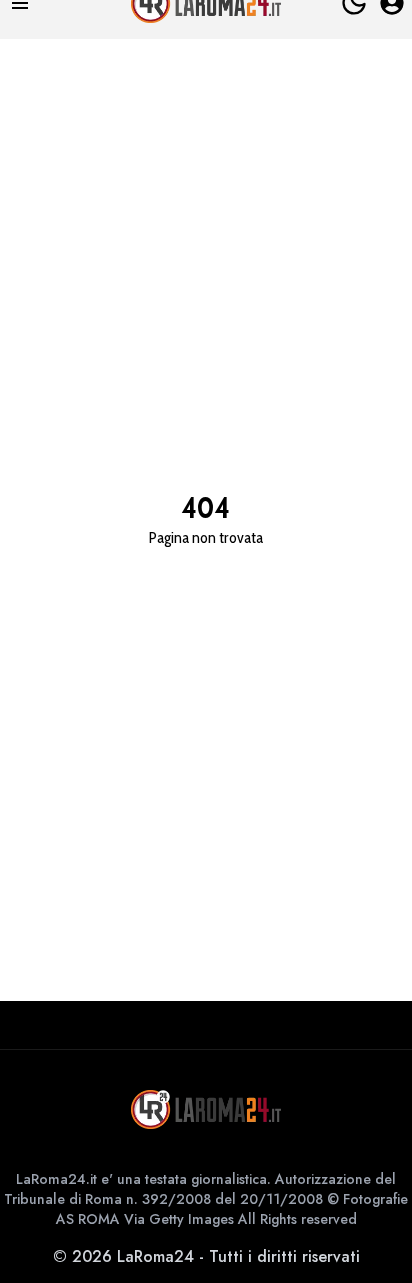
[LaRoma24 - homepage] (206, 1109)
